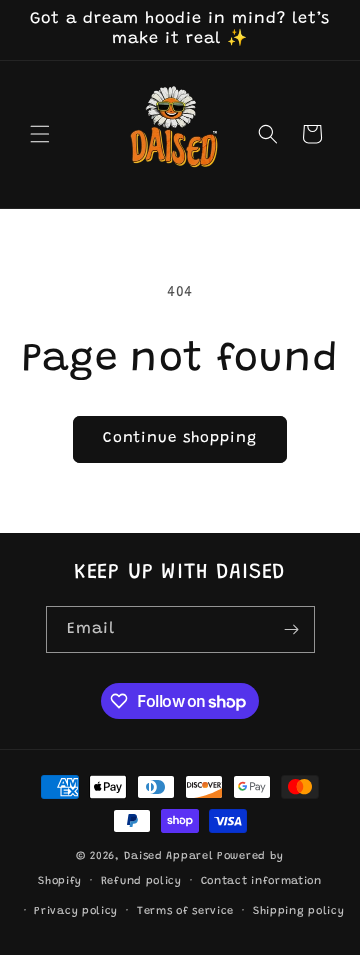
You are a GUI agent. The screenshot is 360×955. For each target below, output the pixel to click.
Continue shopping (180, 438)
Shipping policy (299, 911)
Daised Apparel (169, 856)
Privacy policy (76, 911)
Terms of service (185, 911)
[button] (40, 134)
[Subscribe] (292, 629)
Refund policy (141, 881)
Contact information (261, 881)
